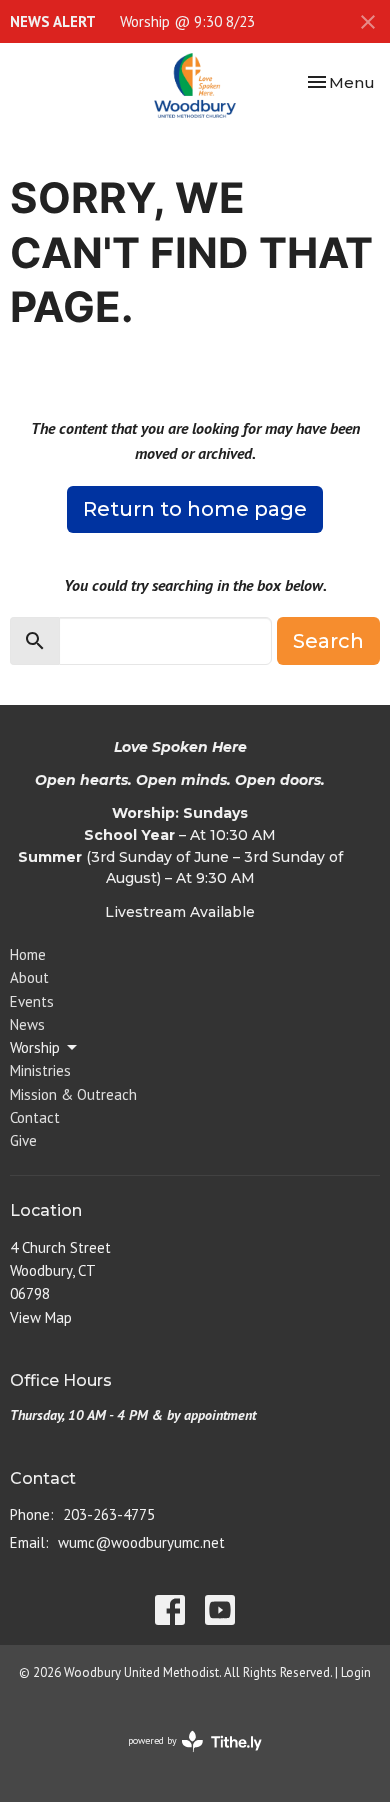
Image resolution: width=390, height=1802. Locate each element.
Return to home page (195, 509)
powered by (183, 1757)
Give (23, 1140)
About (29, 977)
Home (28, 954)
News (27, 1024)
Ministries (40, 1070)
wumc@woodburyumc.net (141, 1542)
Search (328, 641)
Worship (35, 1047)
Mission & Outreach (73, 1094)
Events (32, 1001)
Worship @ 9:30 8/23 (187, 21)
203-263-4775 (109, 1514)
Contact (35, 1117)
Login (356, 1672)
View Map (41, 1317)
